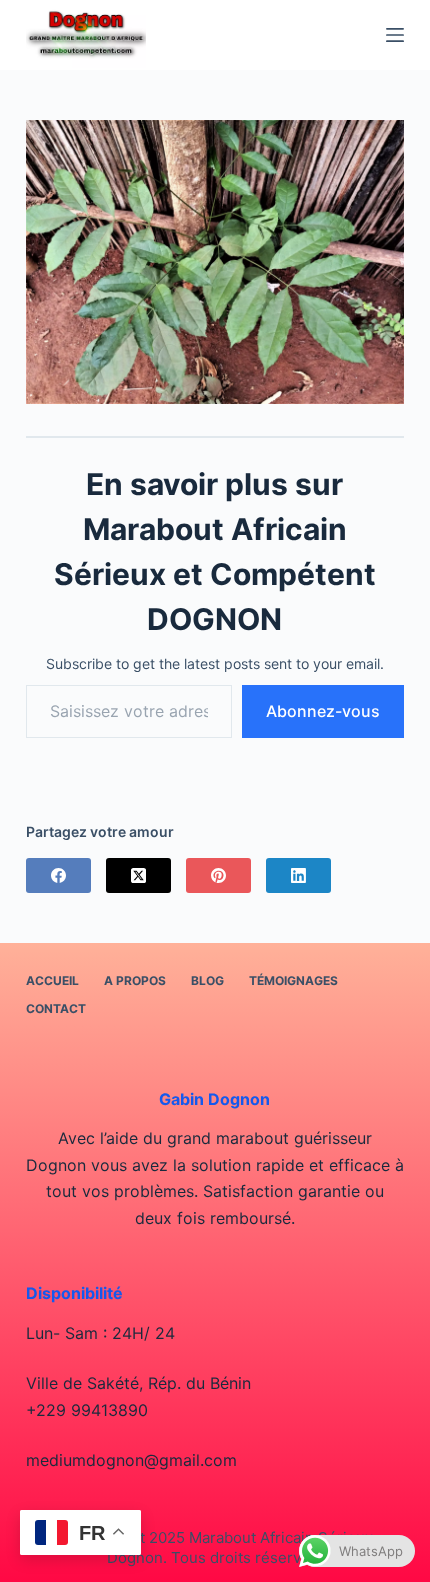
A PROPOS (135, 980)
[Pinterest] (218, 875)
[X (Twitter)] (138, 875)
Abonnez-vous (323, 711)
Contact (56, 1008)
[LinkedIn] (298, 875)
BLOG (207, 980)
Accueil (52, 980)
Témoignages (293, 980)
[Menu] (395, 35)
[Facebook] (58, 875)
